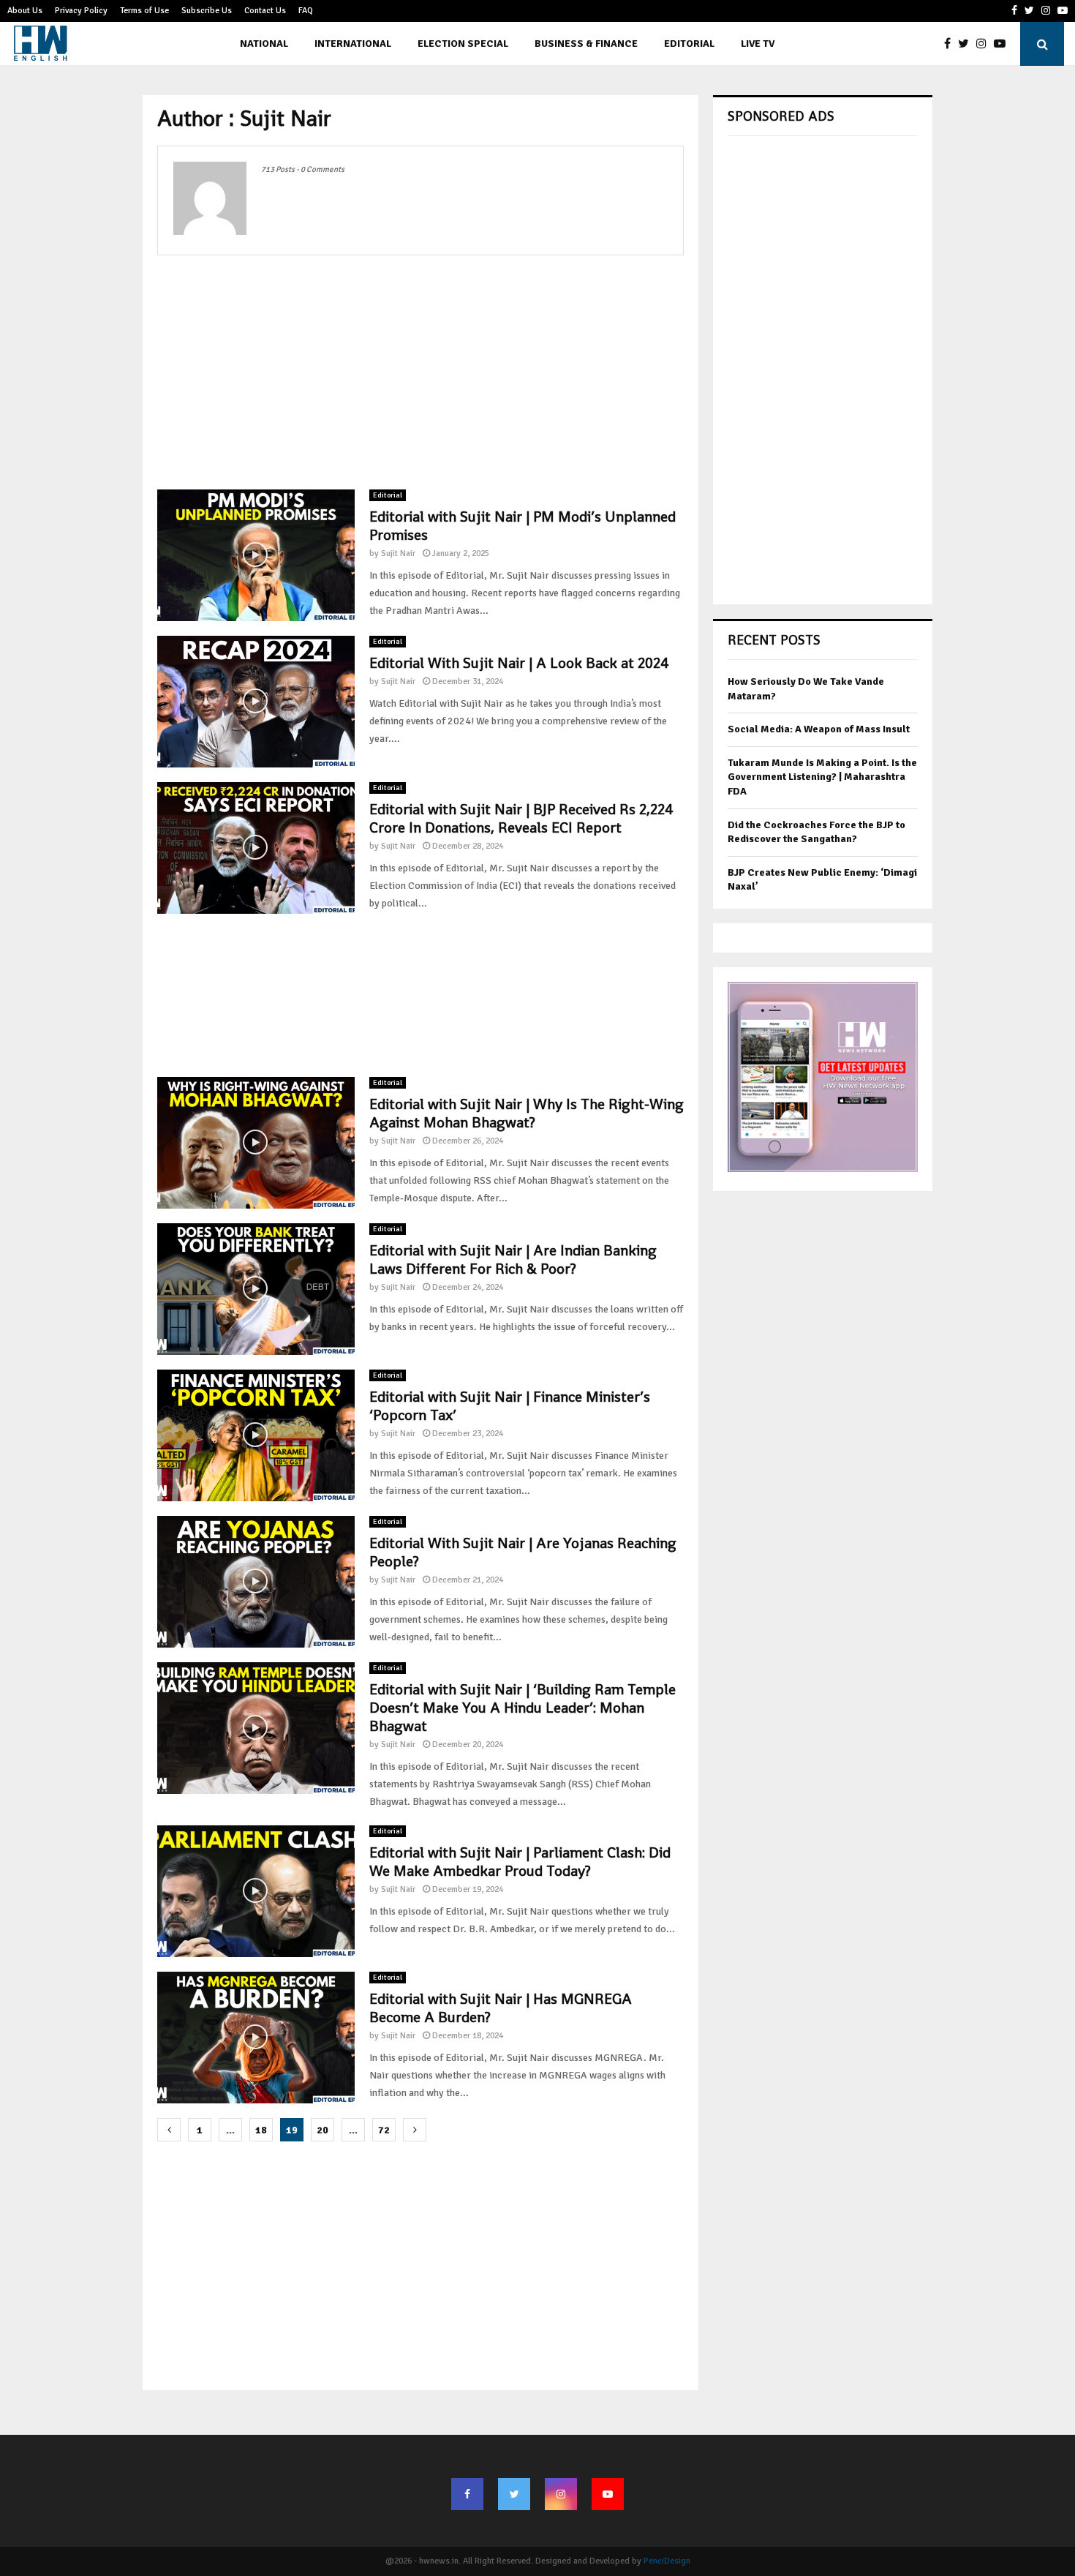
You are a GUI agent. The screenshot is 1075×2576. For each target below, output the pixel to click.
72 (384, 2130)
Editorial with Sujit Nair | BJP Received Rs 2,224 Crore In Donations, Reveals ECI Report (521, 818)
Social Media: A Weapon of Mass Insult (819, 729)
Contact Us (265, 11)
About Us (25, 11)
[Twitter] (967, 44)
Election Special (463, 44)
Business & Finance (586, 44)
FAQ (306, 11)
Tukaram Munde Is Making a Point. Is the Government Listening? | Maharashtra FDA (822, 777)
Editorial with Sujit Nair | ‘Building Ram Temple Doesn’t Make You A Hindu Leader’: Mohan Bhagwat (523, 1708)
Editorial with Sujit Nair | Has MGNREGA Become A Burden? (501, 2008)
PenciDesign (667, 2561)
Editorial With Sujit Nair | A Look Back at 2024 (519, 663)
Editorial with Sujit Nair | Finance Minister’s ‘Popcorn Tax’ (510, 1406)
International (353, 44)
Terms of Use (144, 11)
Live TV (758, 44)
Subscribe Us (207, 11)
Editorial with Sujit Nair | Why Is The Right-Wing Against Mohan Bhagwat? (527, 1113)
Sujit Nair (398, 553)
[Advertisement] (420, 372)
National (264, 44)
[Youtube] (1003, 44)
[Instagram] (985, 44)
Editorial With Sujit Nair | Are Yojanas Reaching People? (523, 1552)
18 (261, 2130)
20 (322, 2130)
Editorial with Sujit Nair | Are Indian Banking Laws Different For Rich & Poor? (513, 1259)
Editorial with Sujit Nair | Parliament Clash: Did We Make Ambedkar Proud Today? (520, 1862)
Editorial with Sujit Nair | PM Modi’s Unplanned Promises (523, 526)
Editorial (689, 44)
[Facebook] (951, 44)
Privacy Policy (81, 11)
